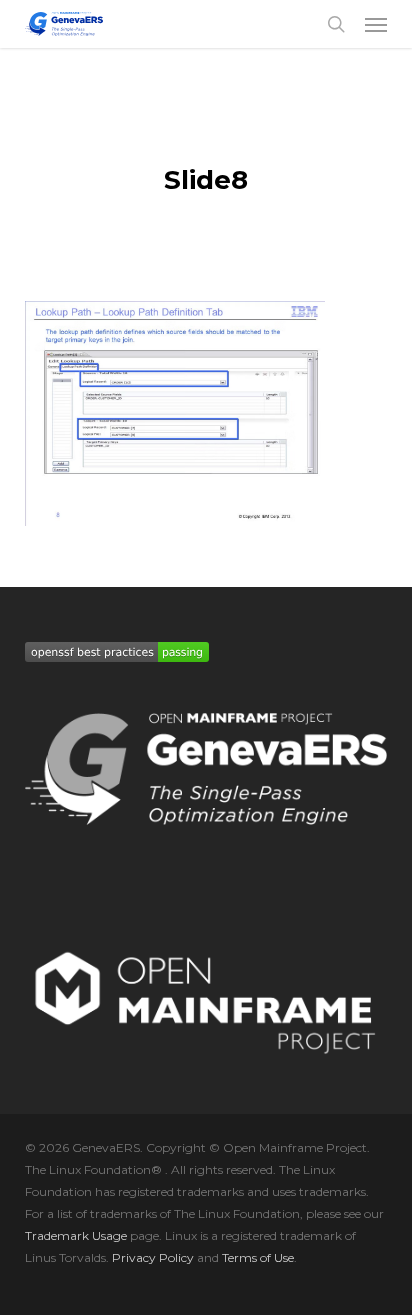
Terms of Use (258, 1257)
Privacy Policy (153, 1257)
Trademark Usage (76, 1235)
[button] (376, 24)
